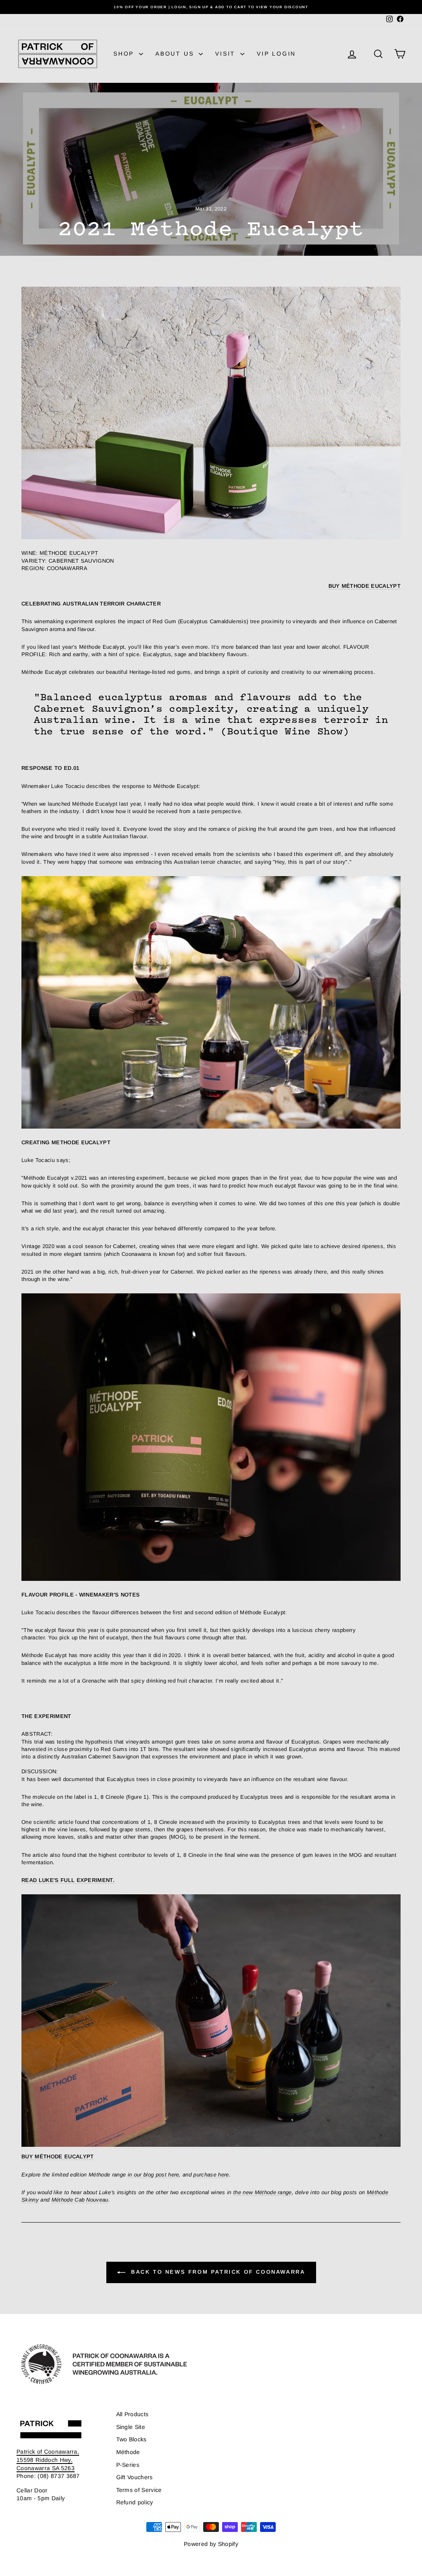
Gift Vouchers (135, 2477)
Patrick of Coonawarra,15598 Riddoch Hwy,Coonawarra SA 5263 (48, 2460)
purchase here (211, 2175)
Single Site (131, 2427)
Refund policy (135, 2502)
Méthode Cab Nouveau (80, 2200)
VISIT (227, 54)
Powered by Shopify (211, 2544)
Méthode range (273, 2192)
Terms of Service (139, 2490)
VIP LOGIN (276, 54)
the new (244, 2192)
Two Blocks (131, 2439)
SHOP (125, 54)
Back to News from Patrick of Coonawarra (217, 2272)
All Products (132, 2414)
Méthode (128, 2452)
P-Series (128, 2465)
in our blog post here (154, 2175)
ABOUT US (176, 54)
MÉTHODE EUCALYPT (69, 553)
